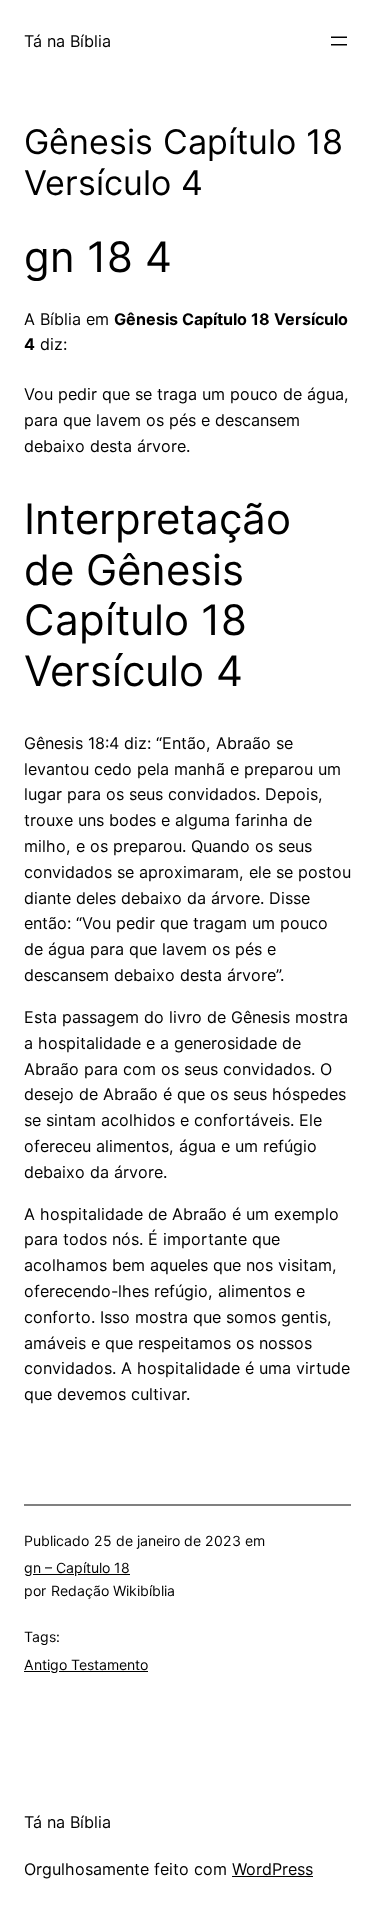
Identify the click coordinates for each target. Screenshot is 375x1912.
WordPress (272, 1869)
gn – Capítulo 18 (77, 1567)
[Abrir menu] (339, 41)
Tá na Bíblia (67, 41)
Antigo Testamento (86, 1664)
